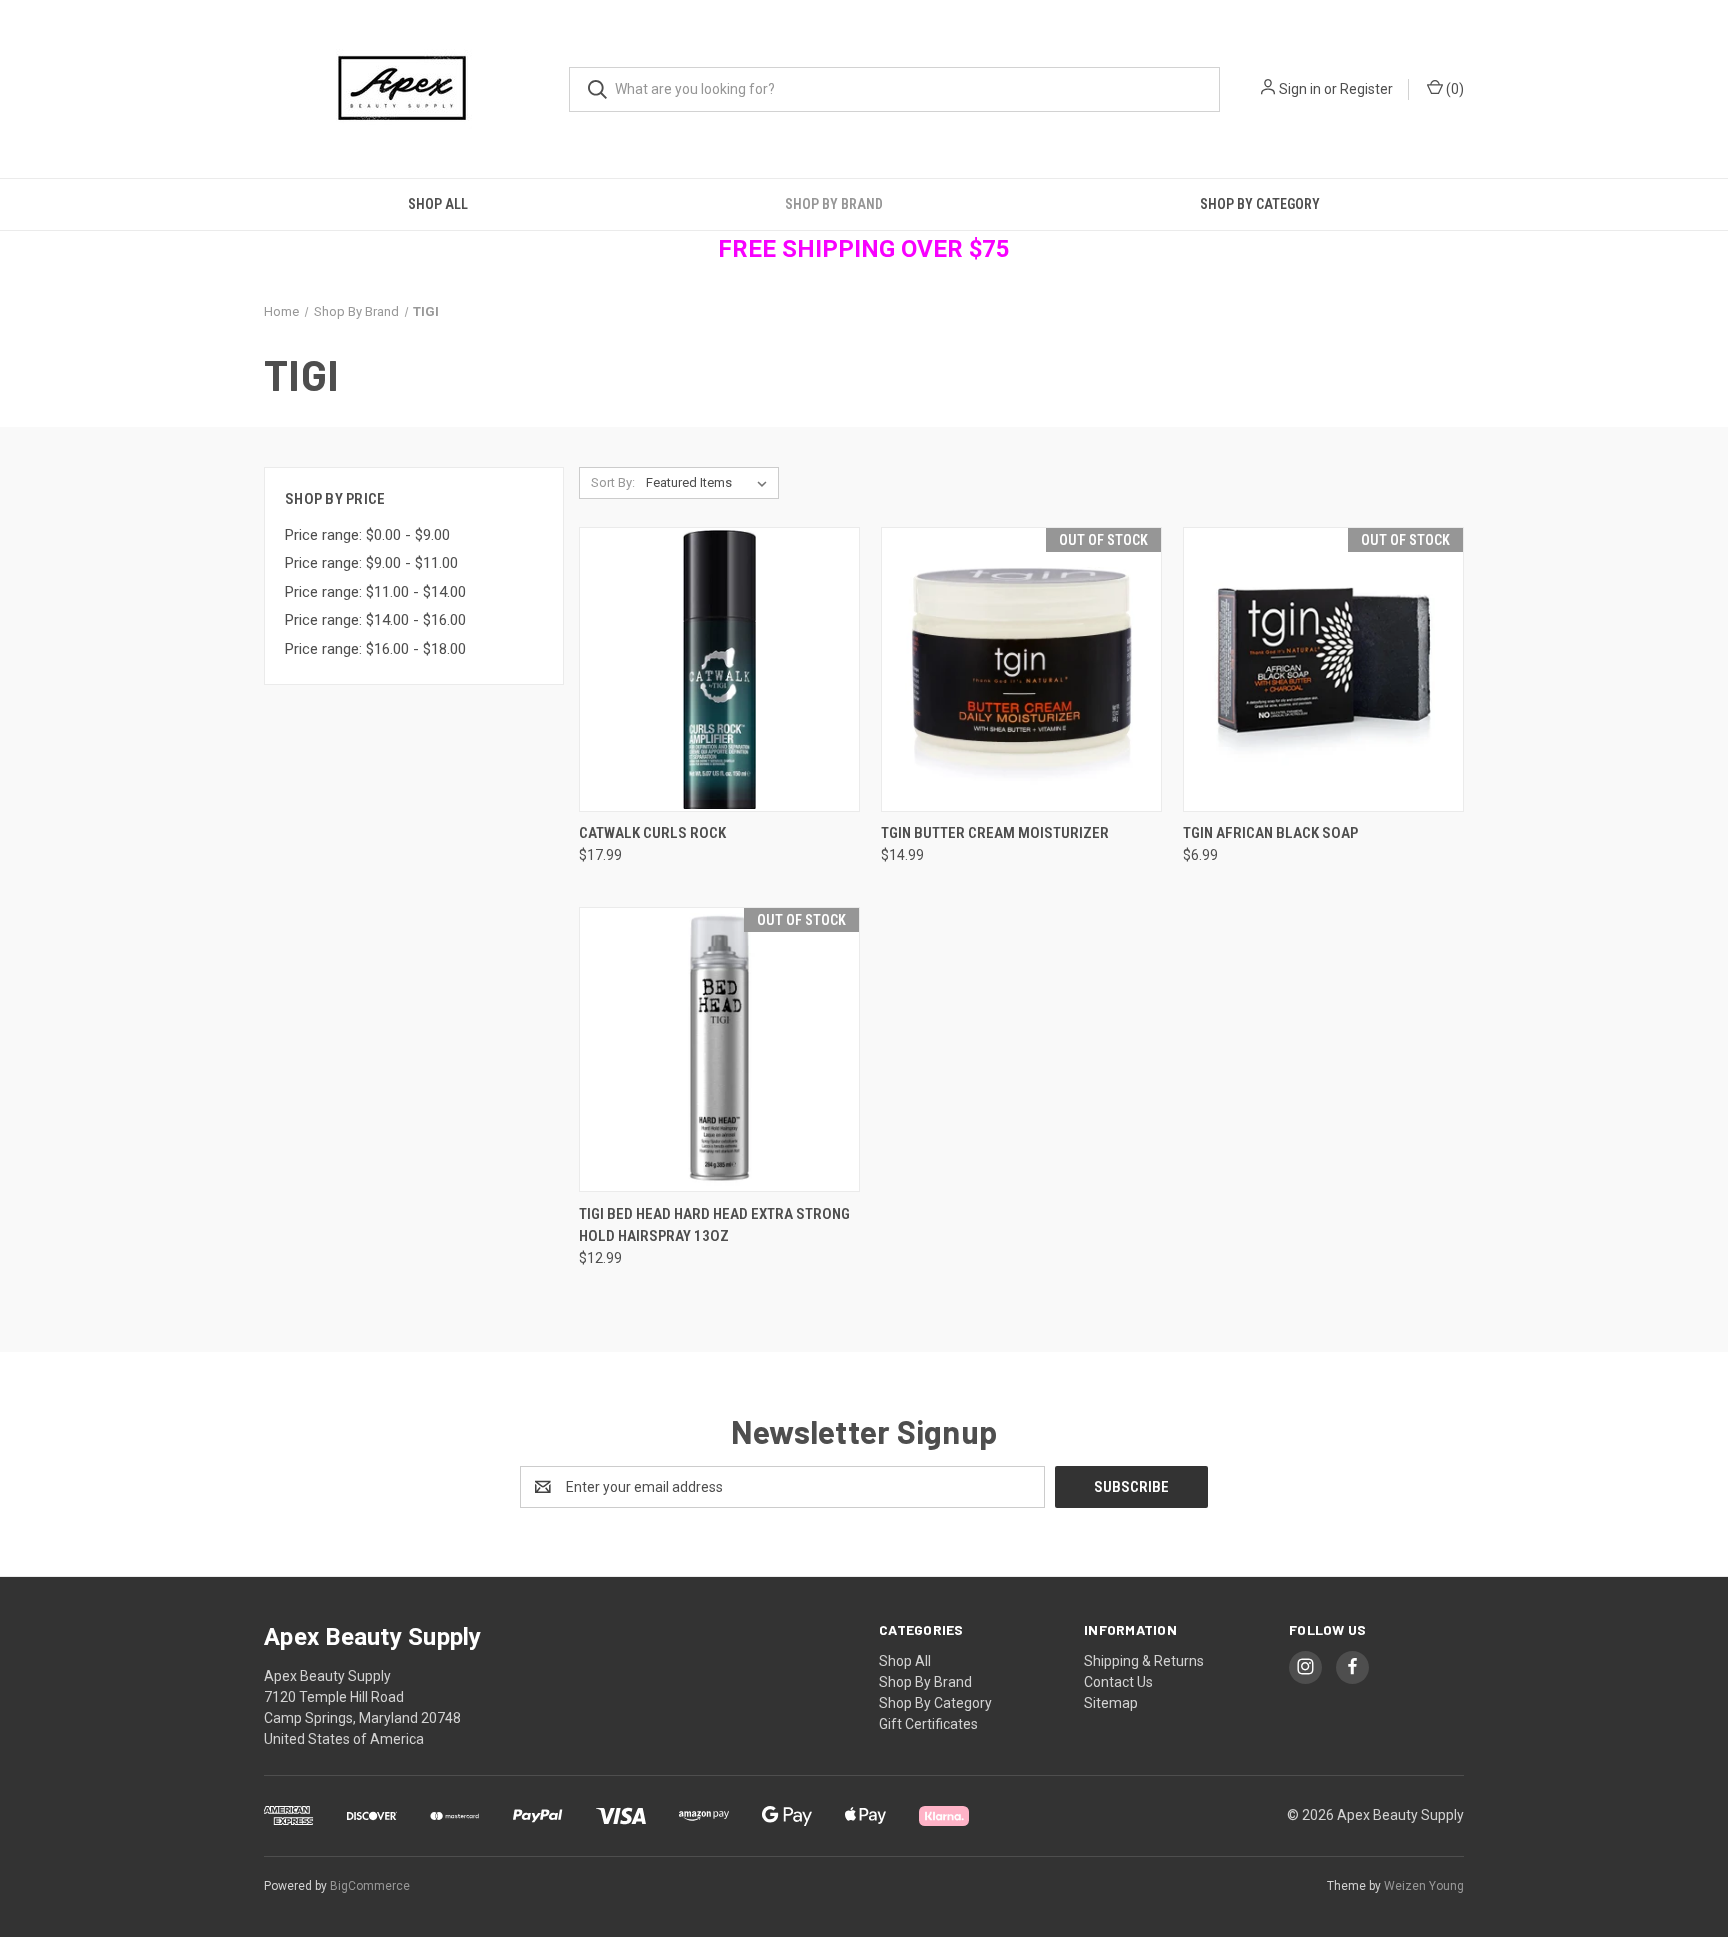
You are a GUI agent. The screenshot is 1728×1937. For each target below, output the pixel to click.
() (1453, 89)
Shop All (438, 204)
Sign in (1300, 89)
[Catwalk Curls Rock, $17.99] (719, 669)
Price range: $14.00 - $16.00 (375, 620)
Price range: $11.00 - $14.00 (375, 592)
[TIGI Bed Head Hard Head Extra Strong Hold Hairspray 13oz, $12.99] (719, 1049)
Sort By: (613, 482)
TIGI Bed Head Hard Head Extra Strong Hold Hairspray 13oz (714, 1225)
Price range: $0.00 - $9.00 (367, 535)
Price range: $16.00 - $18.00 (375, 649)
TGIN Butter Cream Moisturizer (995, 833)
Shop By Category (1260, 204)
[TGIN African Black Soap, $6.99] (1323, 669)
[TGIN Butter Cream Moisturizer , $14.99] (1021, 669)
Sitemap (1111, 1703)
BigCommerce (370, 1886)
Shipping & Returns (1144, 1661)
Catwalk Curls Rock (652, 833)
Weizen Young (1424, 1886)
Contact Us (1118, 1682)
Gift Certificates (928, 1724)
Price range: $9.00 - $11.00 (371, 563)
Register (1366, 89)
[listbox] (710, 483)
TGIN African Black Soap (1270, 833)
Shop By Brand (834, 204)
